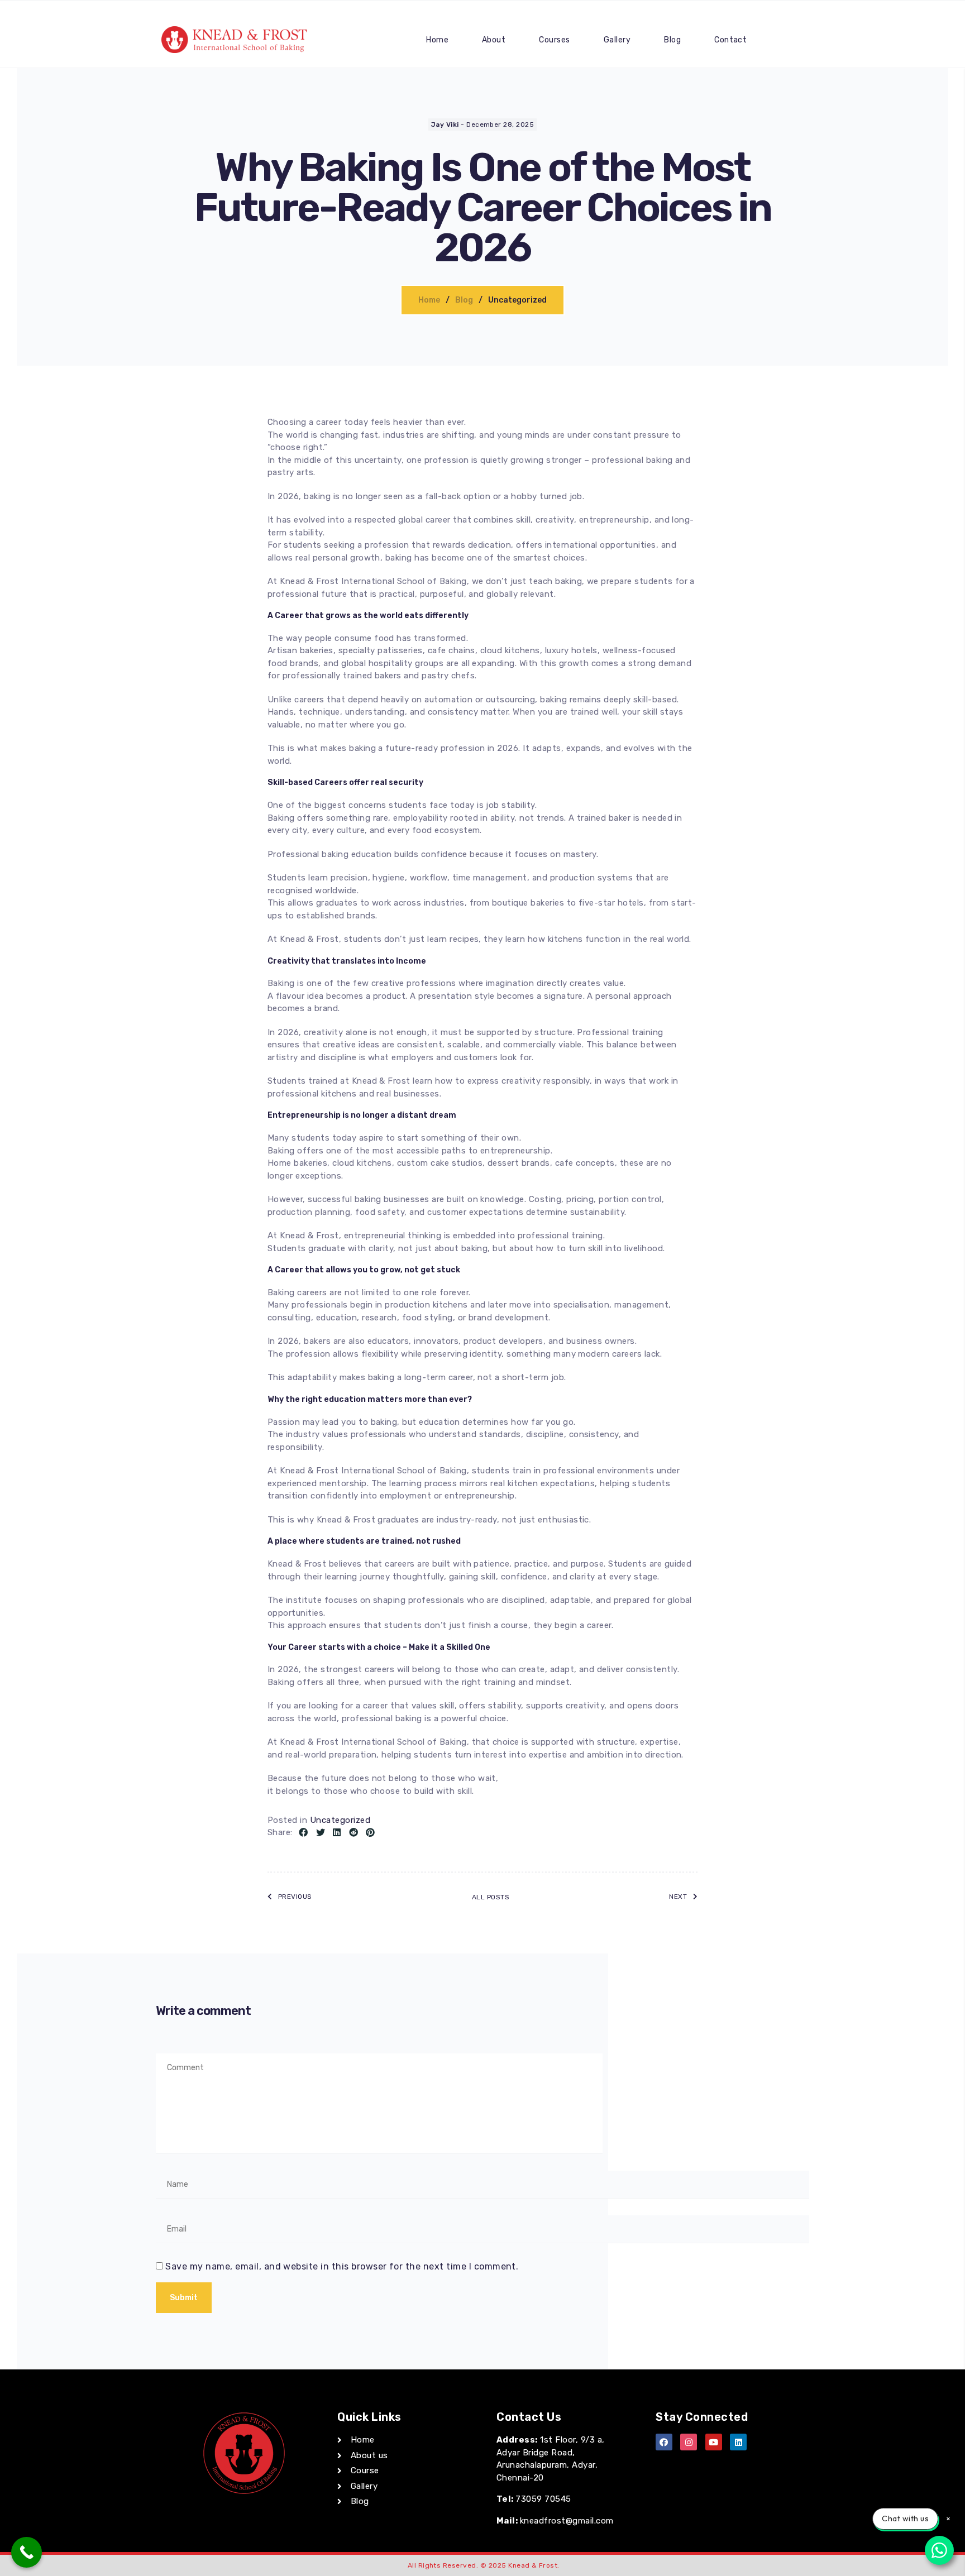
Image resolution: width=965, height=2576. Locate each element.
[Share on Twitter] (321, 1833)
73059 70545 (543, 2499)
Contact (730, 40)
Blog (672, 40)
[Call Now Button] (27, 2552)
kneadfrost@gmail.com (567, 2521)
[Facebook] (664, 2442)
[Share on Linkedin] (337, 1833)
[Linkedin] (738, 2442)
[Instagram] (689, 2442)
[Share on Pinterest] (370, 1833)
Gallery (617, 40)
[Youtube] (714, 2442)
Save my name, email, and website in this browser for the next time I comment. (342, 2266)
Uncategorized (340, 1820)
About (494, 40)
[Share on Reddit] (353, 1833)
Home (437, 40)
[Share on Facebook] (303, 1833)
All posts (491, 1897)
